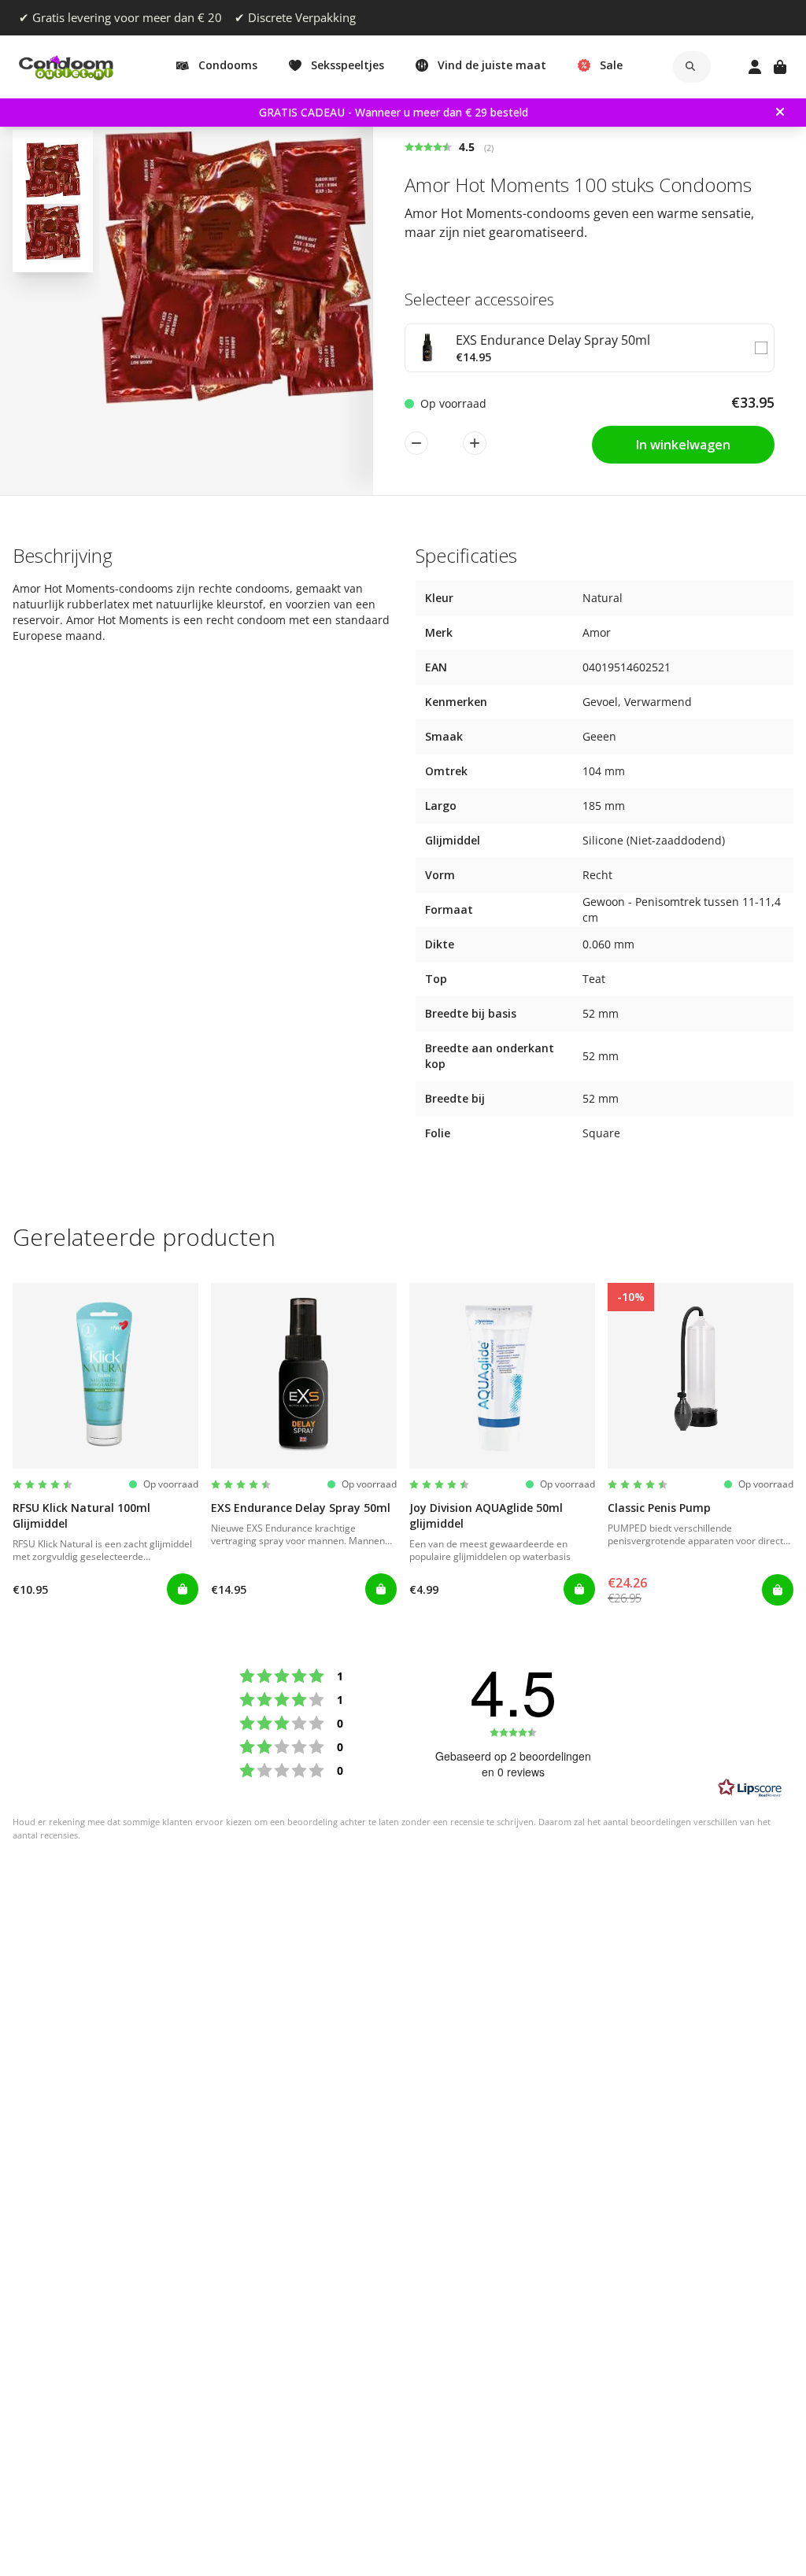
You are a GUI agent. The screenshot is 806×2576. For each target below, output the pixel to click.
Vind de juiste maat (492, 65)
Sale (611, 65)
